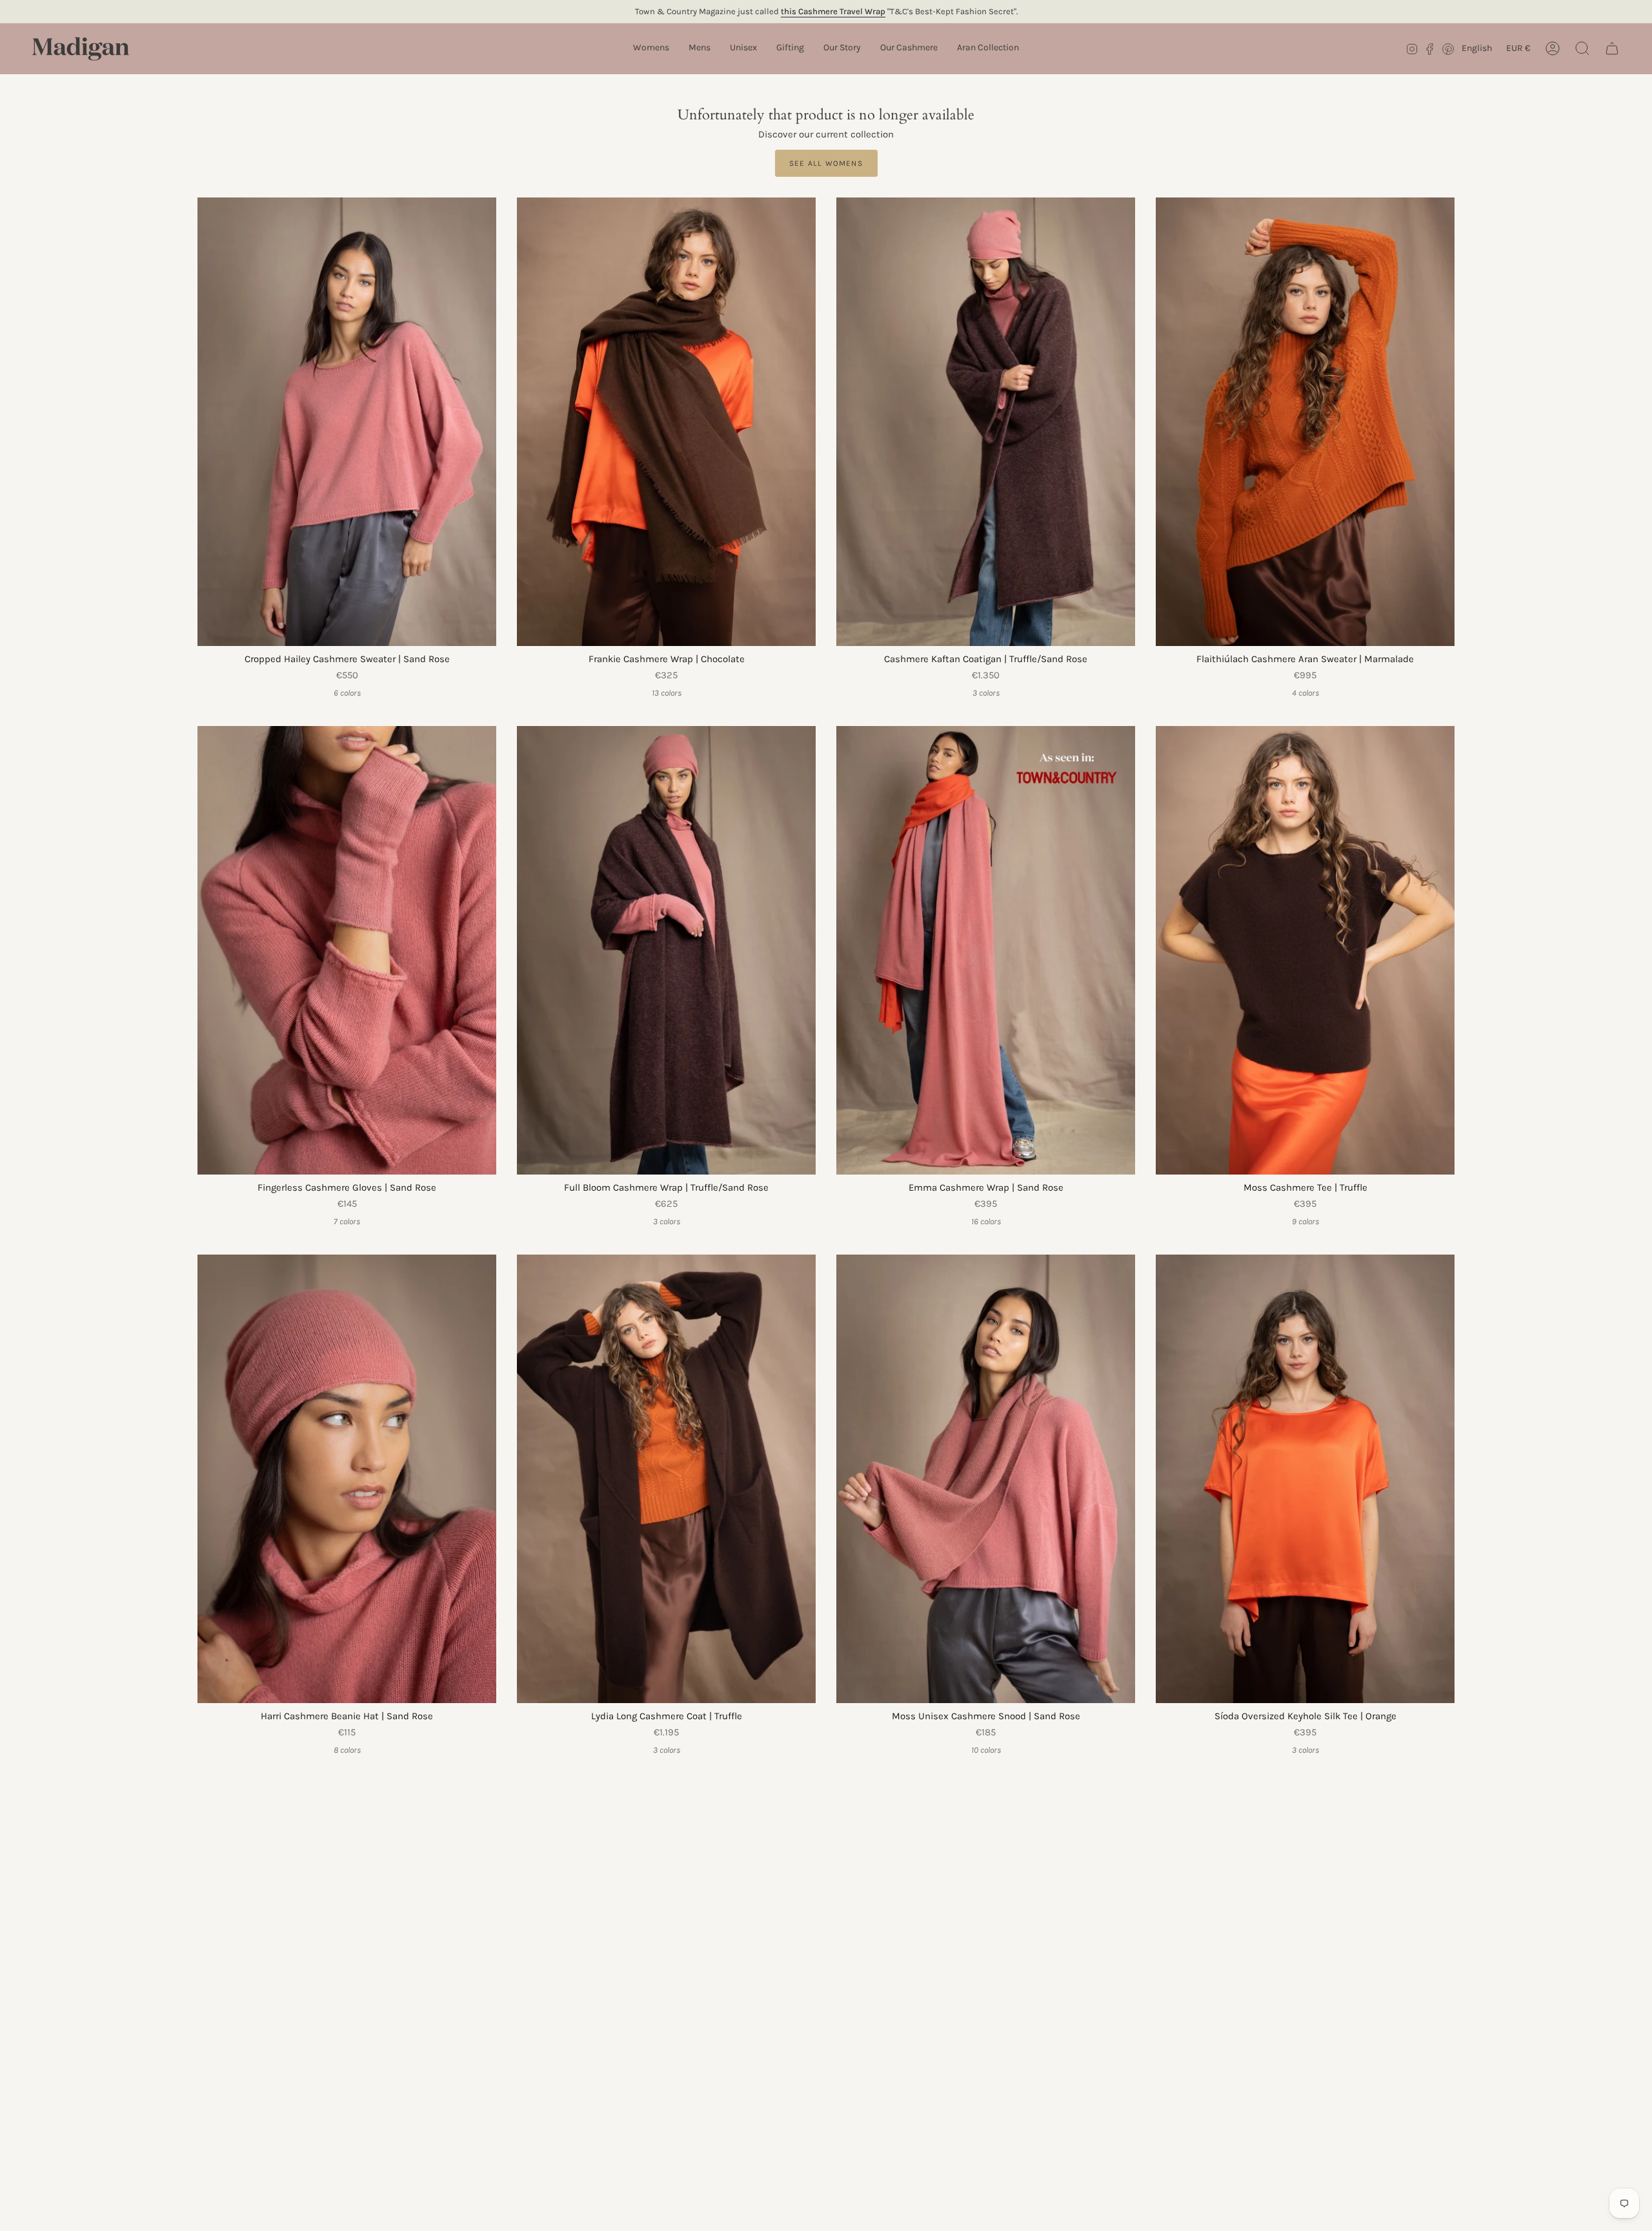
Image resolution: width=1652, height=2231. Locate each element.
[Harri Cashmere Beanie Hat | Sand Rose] (347, 1479)
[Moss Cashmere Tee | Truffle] (1305, 950)
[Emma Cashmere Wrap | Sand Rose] (986, 950)
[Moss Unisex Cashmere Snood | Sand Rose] (986, 1479)
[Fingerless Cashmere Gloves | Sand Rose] (347, 950)
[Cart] (1612, 48)
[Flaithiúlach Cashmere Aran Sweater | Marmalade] (1305, 422)
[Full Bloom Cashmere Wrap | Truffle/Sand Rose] (666, 950)
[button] (651, 49)
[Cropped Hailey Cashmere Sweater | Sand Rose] (347, 422)
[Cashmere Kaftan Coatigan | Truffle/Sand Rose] (986, 422)
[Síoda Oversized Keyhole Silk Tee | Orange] (1305, 1479)
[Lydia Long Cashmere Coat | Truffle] (666, 1479)
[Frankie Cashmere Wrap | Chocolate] (666, 422)
